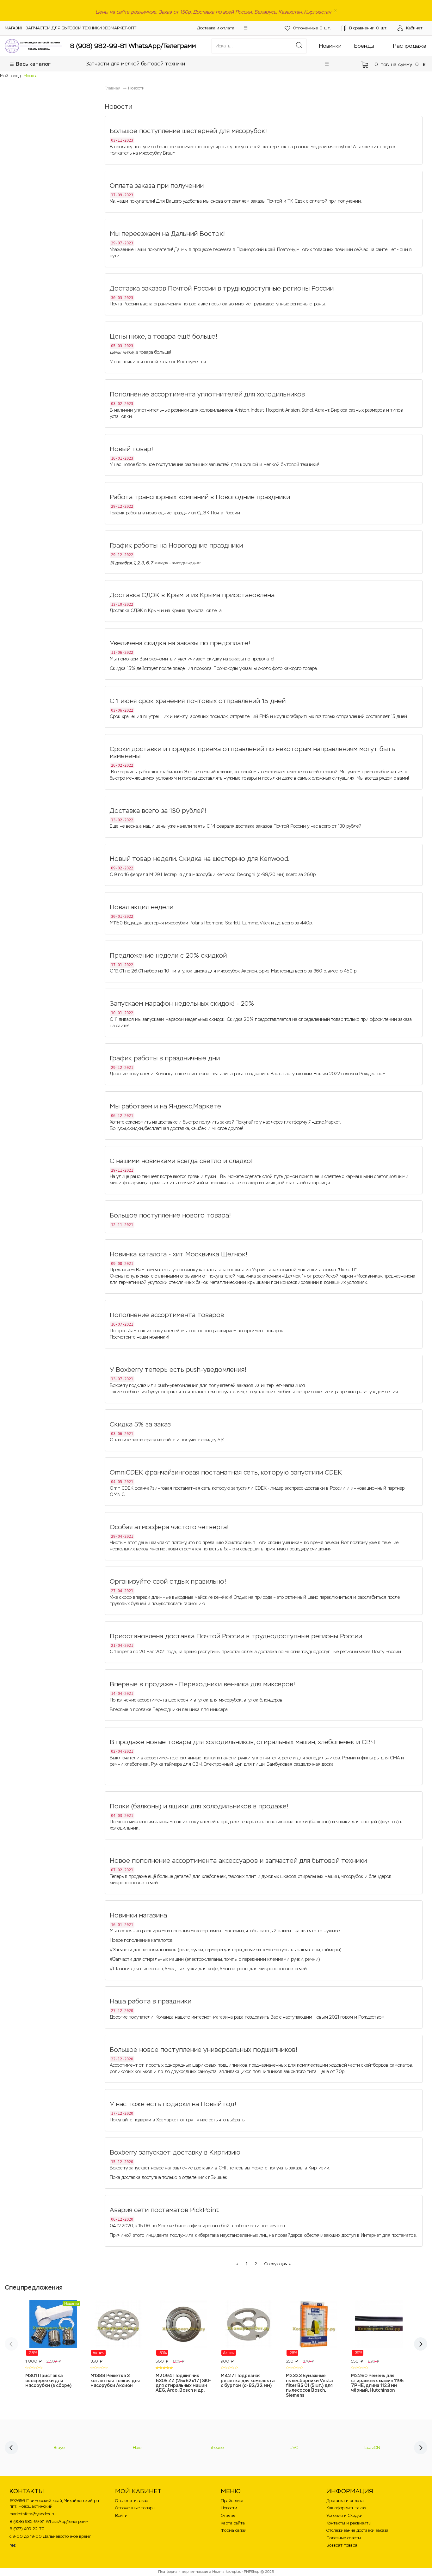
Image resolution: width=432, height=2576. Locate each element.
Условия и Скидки (344, 2515)
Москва (31, 76)
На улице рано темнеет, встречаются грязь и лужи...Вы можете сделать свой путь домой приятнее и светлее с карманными (242, 1176)
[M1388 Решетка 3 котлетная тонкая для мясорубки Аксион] (118, 2328)
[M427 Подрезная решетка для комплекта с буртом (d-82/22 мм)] (249, 2328)
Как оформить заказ (346, 2508)
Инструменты (191, 362)
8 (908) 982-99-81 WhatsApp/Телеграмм (133, 46)
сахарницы (318, 1183)
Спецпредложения (34, 2287)
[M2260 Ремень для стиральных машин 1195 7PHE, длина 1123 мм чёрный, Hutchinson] (379, 2328)
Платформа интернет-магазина (185, 2572)
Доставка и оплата (216, 28)
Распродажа (410, 46)
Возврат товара (342, 2545)
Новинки (330, 46)
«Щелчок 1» (293, 1276)
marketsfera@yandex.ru (33, 2514)
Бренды (364, 46)
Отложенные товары (135, 2508)
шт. (312, 28)
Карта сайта (233, 2523)
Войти (121, 2515)
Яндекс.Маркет (324, 1122)
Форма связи (234, 2530)
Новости (229, 2508)
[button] (246, 28)
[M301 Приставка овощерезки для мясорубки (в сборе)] (53, 2328)
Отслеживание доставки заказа (357, 2530)
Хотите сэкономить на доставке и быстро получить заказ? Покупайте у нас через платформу (209, 1122)
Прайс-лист (232, 2501)
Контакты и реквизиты (349, 2523)
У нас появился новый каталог (143, 362)
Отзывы (228, 2515)
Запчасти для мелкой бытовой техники (135, 64)
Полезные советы (344, 2538)
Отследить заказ (132, 2501)
